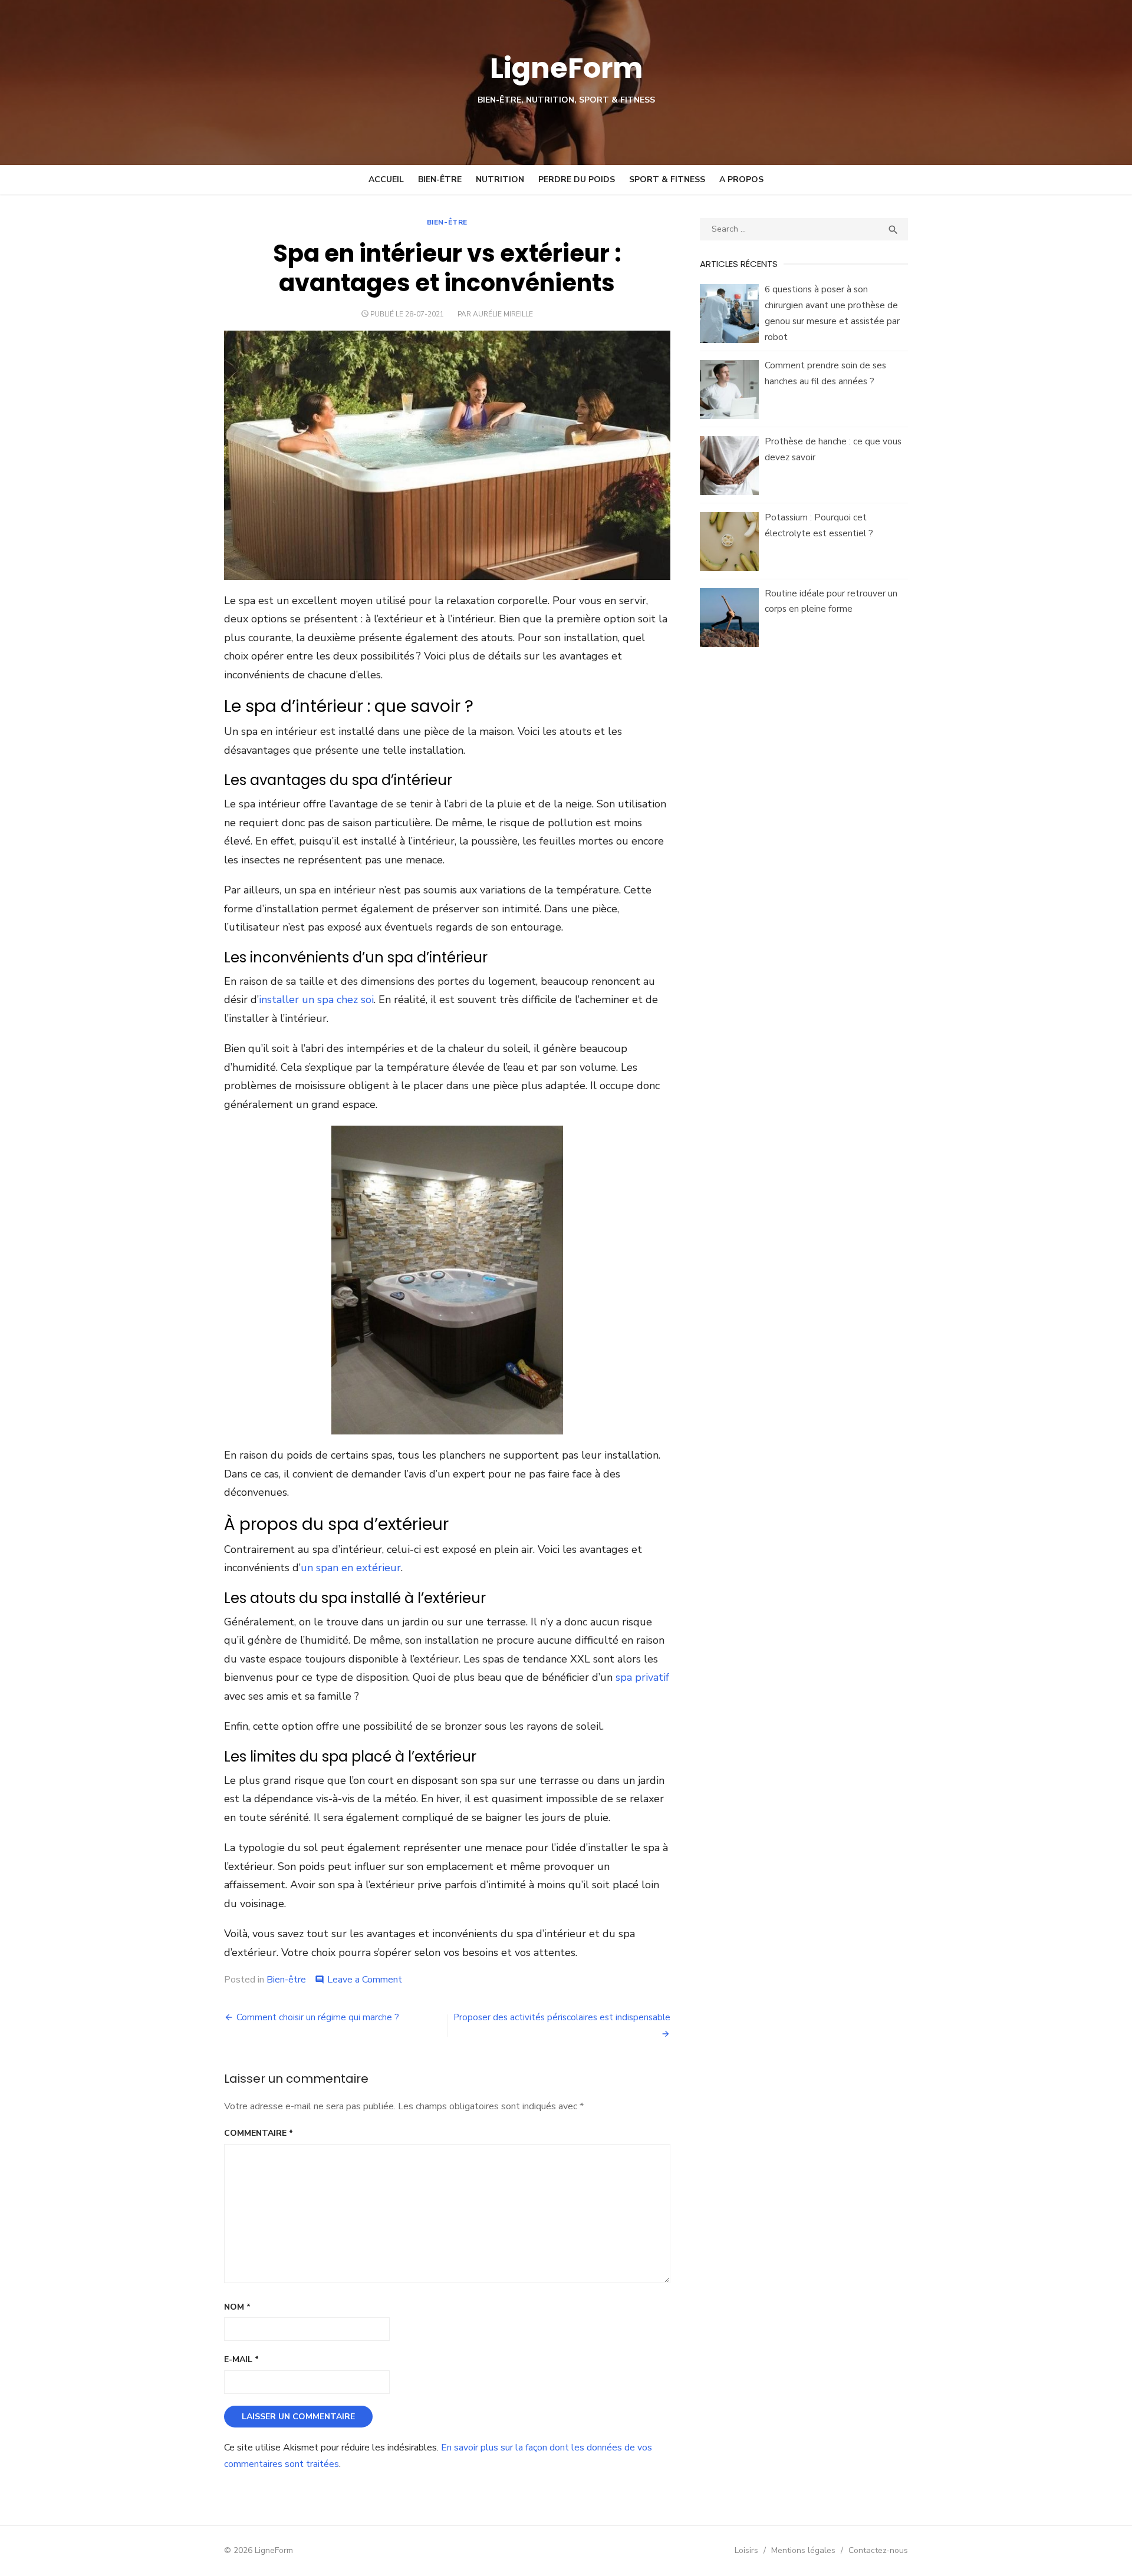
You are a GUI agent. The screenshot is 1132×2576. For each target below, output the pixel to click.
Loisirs (746, 2550)
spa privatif (642, 1677)
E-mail (241, 2359)
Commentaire (259, 2133)
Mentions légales (803, 2550)
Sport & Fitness (667, 179)
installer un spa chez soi (316, 1000)
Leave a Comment (365, 1980)
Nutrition (500, 179)
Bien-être (440, 179)
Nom (237, 2307)
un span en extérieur (351, 1568)
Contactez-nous (878, 2550)
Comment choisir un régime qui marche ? (318, 2017)
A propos (741, 179)
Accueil (386, 179)
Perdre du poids (577, 179)
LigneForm (566, 68)
